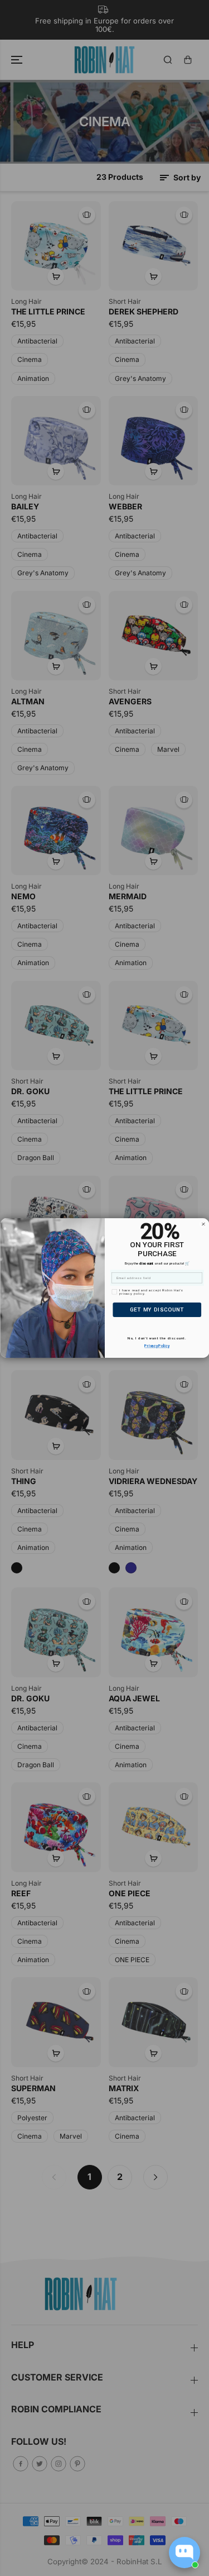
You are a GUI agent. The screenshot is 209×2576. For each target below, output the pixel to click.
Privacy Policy (157, 1346)
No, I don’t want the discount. (157, 1339)
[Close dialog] (203, 1224)
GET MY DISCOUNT (157, 1310)
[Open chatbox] (184, 2553)
